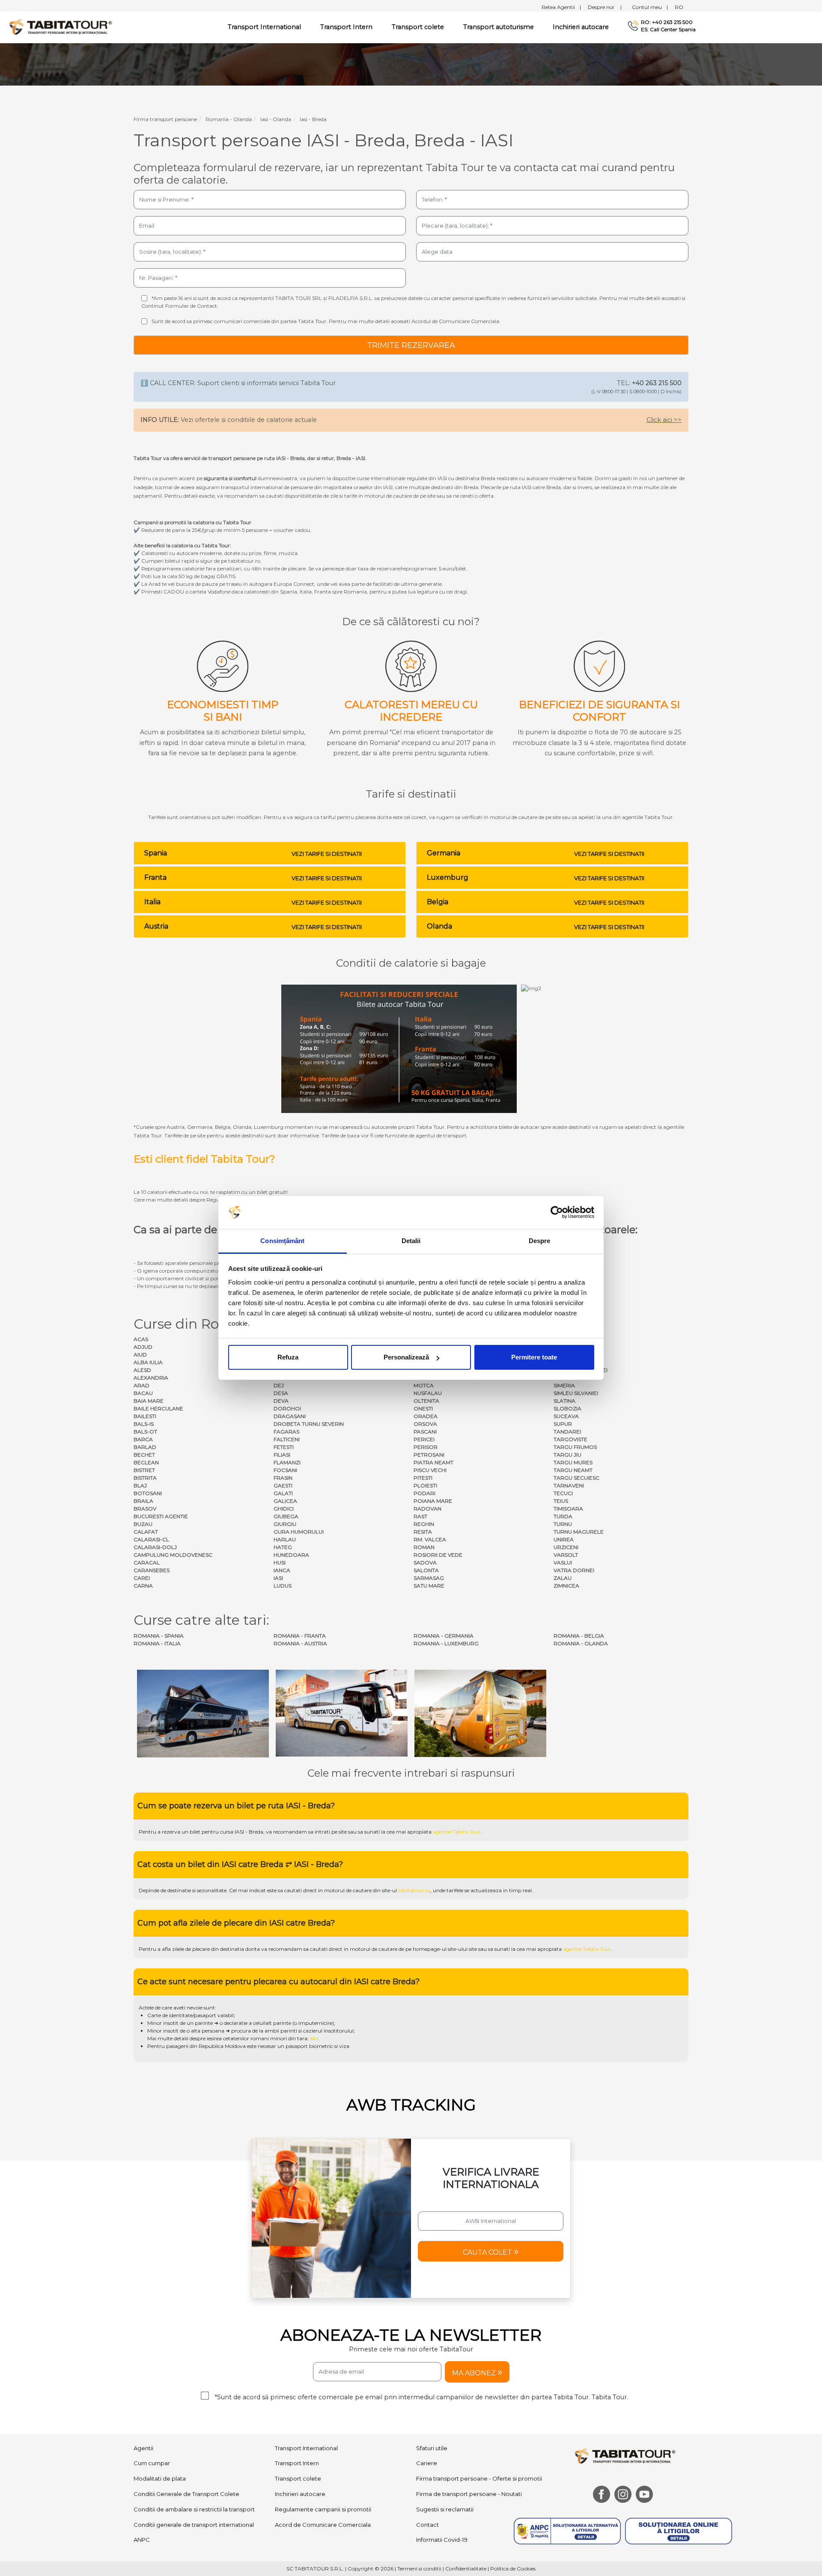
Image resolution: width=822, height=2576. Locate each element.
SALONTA (426, 1570)
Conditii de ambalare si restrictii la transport (194, 2509)
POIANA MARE (433, 1501)
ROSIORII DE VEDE (438, 1555)
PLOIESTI (425, 1485)
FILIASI (282, 1455)
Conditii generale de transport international (194, 2525)
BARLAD (145, 1447)
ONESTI (423, 1408)
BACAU (143, 1393)
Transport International (306, 2448)
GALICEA (285, 1501)
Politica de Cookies (513, 2569)
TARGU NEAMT (573, 1470)
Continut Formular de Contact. (180, 306)
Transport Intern (346, 27)
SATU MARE (429, 1586)
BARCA (143, 1439)
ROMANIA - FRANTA (300, 1636)
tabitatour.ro (414, 1890)
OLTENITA (426, 1401)
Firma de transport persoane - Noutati (469, 2494)
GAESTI (283, 1485)
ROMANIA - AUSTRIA (300, 1643)
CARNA (143, 1586)
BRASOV (145, 1509)
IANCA (282, 1570)
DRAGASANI (290, 1416)
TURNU (563, 1524)
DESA (281, 1393)
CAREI (142, 1578)
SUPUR (563, 1424)
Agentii (143, 2448)
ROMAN (424, 1547)
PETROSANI (429, 1455)
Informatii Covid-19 (442, 2540)
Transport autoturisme (499, 27)
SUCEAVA (566, 1416)
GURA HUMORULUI (299, 1532)
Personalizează (406, 1357)
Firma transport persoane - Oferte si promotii (479, 2478)
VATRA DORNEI (574, 1570)
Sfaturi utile (432, 2448)
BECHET (144, 1455)
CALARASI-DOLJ (155, 1547)
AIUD (140, 1355)
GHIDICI (284, 1509)
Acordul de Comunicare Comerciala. (456, 321)
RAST (420, 1516)
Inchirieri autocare (581, 27)
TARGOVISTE (570, 1439)
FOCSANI (285, 1470)
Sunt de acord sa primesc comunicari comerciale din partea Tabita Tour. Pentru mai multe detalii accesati (326, 321)
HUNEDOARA (291, 1555)
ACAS (141, 1339)
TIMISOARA (568, 1509)
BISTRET (144, 1470)
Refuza (288, 1357)
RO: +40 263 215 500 (667, 22)
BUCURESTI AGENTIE (161, 1516)
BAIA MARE (149, 1401)
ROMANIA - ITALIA (157, 1643)
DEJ (279, 1385)
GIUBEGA (286, 1516)
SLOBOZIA (567, 1408)
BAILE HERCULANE (158, 1408)
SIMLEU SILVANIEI (576, 1393)
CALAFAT (146, 1532)
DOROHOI (287, 1408)
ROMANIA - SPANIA (159, 1636)
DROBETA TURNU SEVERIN (309, 1424)
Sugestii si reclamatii (445, 2509)
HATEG (283, 1547)
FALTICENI (287, 1439)
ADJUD (143, 1347)
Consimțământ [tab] (282, 1241)
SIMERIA (564, 1385)
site (343, 1832)
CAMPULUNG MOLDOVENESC (173, 1555)
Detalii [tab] (411, 1241)
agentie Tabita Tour (457, 1832)
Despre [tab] (540, 1241)
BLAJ (140, 1485)
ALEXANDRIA (151, 1378)
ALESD (142, 1370)
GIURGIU (285, 1524)
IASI (278, 1578)
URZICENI (566, 1547)
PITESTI (423, 1478)
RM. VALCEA (430, 1539)
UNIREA (564, 1539)
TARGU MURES (573, 1462)
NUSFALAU (428, 1393)
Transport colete (418, 27)
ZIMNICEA (566, 1586)
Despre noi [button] (605, 7)
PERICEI (424, 1439)
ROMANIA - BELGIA (579, 1636)
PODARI (424, 1493)
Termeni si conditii (419, 2569)
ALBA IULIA (148, 1362)
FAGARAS (286, 1432)
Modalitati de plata (160, 2478)
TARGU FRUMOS (575, 1447)
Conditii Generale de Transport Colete (186, 2494)
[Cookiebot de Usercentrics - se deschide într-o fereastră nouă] (557, 1213)
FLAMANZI (287, 1462)
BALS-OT (145, 1432)
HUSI (280, 1563)
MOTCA (424, 1385)
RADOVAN (427, 1509)
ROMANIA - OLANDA (581, 1643)
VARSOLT (566, 1555)
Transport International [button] (264, 27)
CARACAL (147, 1563)
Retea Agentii (561, 7)
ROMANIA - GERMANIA (444, 1636)
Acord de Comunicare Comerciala (323, 2525)
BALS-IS (144, 1424)
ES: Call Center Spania (668, 30)
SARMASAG (429, 1578)
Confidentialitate (466, 2569)
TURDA (563, 1516)
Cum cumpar (152, 2463)
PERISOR (426, 1447)
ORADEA (426, 1416)
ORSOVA (425, 1424)
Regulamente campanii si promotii (323, 2509)
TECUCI (563, 1493)
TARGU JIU (567, 1455)
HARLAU (285, 1539)
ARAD (141, 1385)
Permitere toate (534, 1357)
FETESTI (284, 1447)
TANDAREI (567, 1432)
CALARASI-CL (151, 1539)
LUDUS (283, 1586)
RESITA (423, 1532)
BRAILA (143, 1501)
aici (314, 2038)
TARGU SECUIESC (576, 1478)
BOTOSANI (148, 1493)
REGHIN (424, 1524)
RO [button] (679, 7)
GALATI (283, 1493)
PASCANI (425, 1432)
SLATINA (564, 1401)
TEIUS (561, 1501)
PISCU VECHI (430, 1470)
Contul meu (650, 7)
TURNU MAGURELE (579, 1532)
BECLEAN (146, 1462)
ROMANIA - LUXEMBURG (446, 1643)
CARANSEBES (152, 1570)
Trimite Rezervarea (411, 345)
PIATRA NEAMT (433, 1462)
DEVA (281, 1401)
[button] (491, 2251)
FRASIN (283, 1478)
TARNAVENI (569, 1485)
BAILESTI (145, 1416)
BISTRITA (145, 1478)
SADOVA (425, 1563)
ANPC (142, 2540)
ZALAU (563, 1578)
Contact (427, 2525)
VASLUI (563, 1563)
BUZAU (143, 1524)
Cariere (427, 2463)
